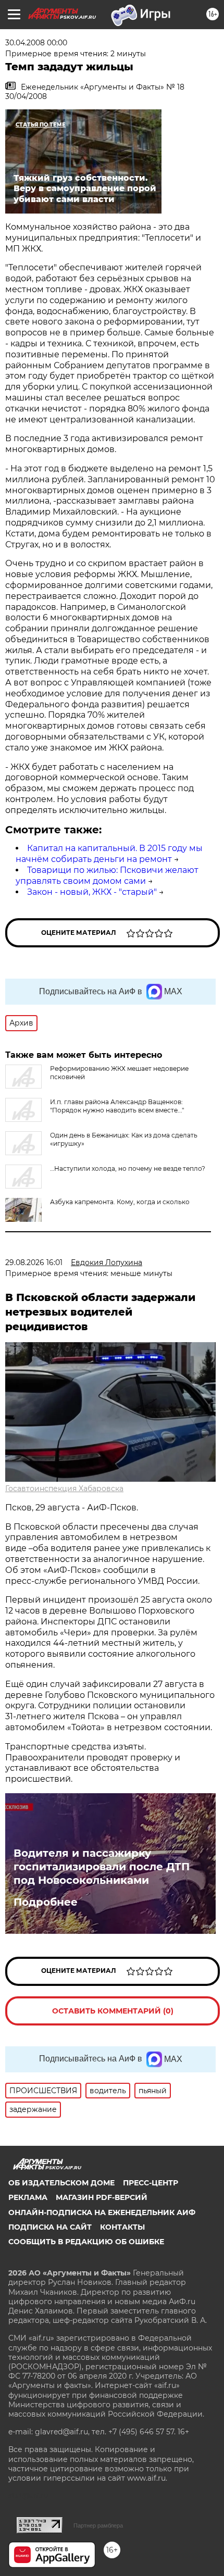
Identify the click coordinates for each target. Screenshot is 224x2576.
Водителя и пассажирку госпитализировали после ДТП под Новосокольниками (102, 1867)
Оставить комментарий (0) (113, 2011)
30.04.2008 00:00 (36, 43)
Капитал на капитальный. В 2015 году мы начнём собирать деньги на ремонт (109, 854)
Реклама (28, 2197)
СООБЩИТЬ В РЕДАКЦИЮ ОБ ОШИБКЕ (86, 2242)
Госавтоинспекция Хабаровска (64, 1489)
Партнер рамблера (98, 2525)
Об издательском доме (61, 2183)
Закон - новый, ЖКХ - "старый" (92, 892)
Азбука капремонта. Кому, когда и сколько (120, 1202)
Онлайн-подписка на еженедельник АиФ (102, 2212)
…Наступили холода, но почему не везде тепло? (128, 1168)
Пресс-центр (151, 2183)
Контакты (122, 2227)
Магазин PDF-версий (102, 2197)
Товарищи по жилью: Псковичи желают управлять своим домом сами (107, 876)
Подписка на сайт (50, 2227)
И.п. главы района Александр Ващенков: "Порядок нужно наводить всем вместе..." (117, 1106)
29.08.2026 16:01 (34, 1262)
